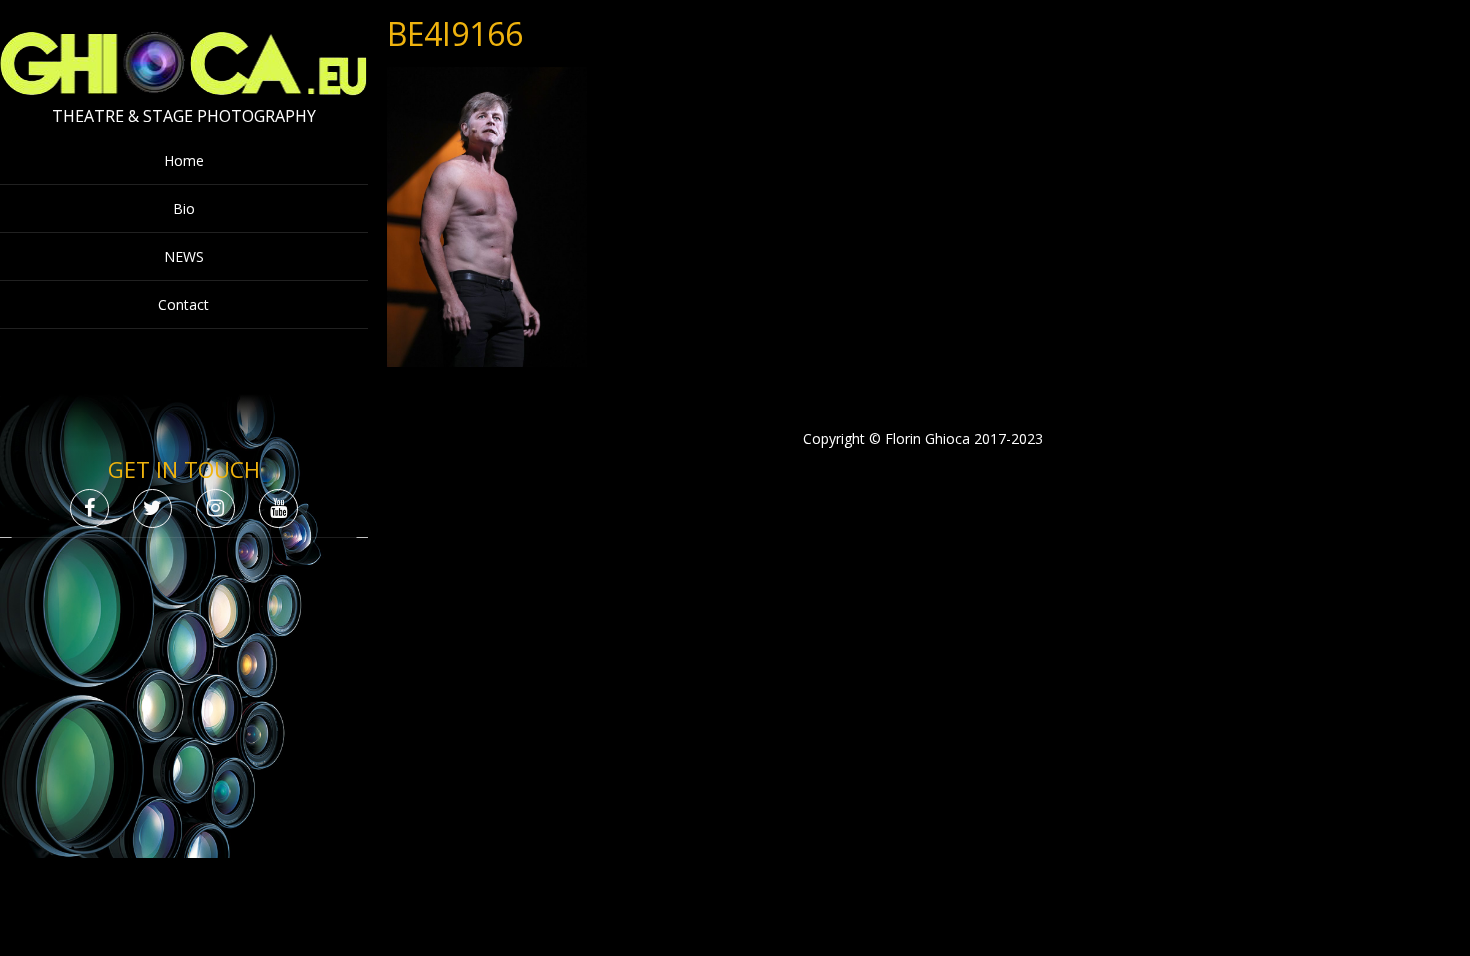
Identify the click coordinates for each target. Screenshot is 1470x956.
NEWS (184, 256)
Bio (184, 208)
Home (184, 160)
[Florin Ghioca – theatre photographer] (183, 90)
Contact (183, 304)
